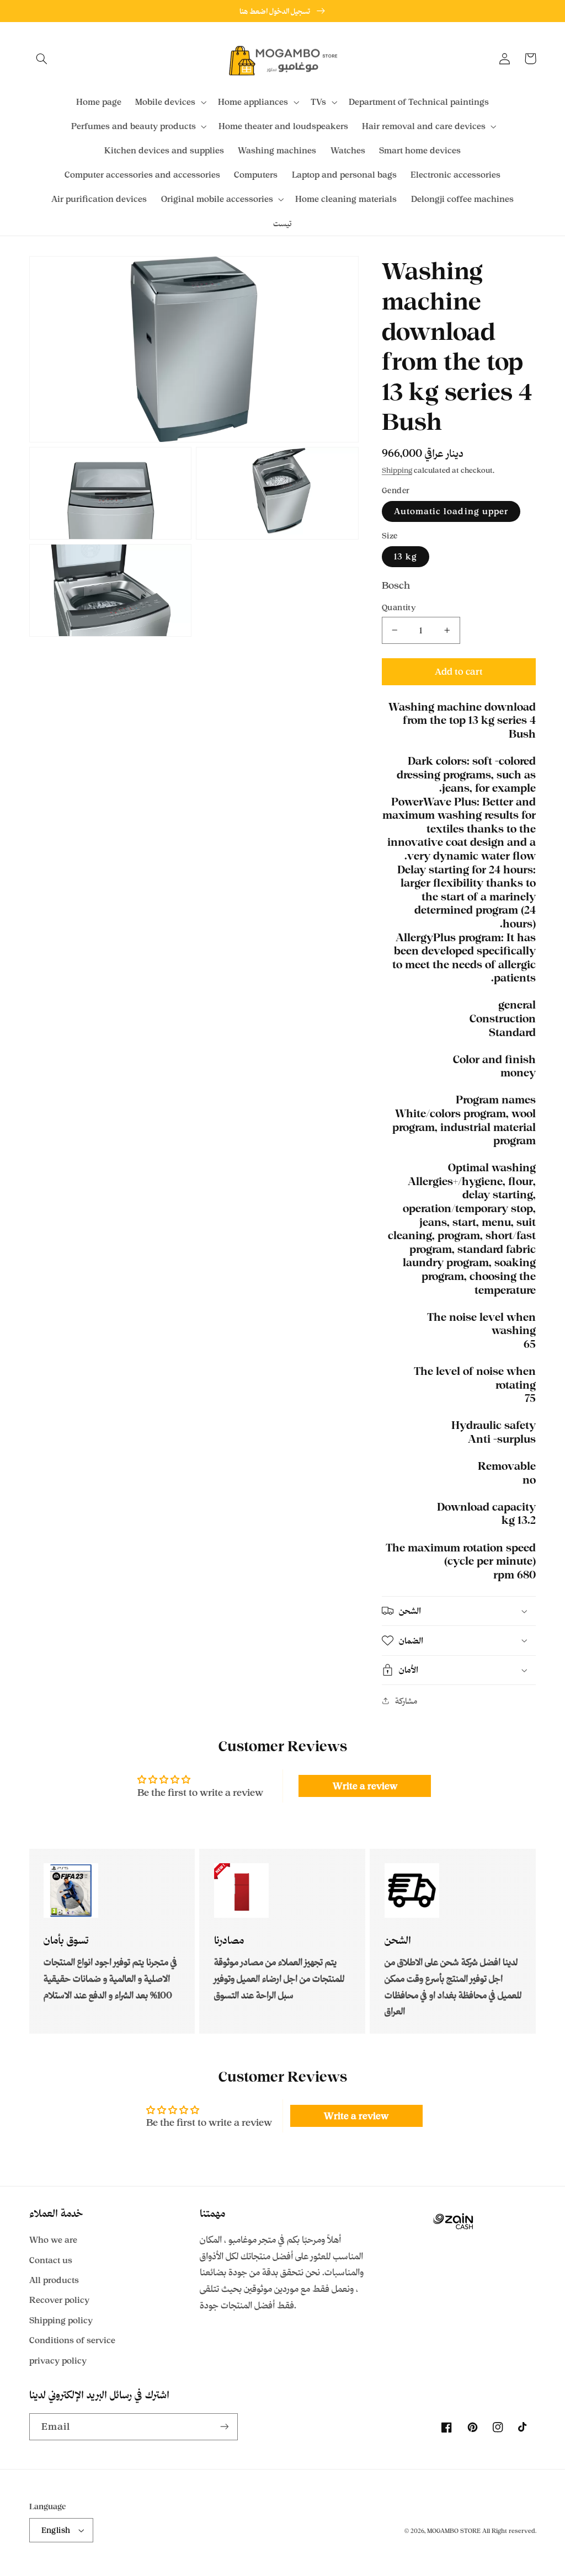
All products (54, 2280)
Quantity (399, 607)
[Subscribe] (224, 2427)
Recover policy (59, 2300)
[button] (42, 58)
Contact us (51, 2260)
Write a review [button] (365, 1786)
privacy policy (58, 2361)
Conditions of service (72, 2340)
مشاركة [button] (406, 1701)
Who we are (53, 2240)
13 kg (406, 556)
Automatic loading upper (451, 511)
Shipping (397, 470)
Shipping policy (61, 2320)
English (56, 2530)
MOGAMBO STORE (454, 2531)
